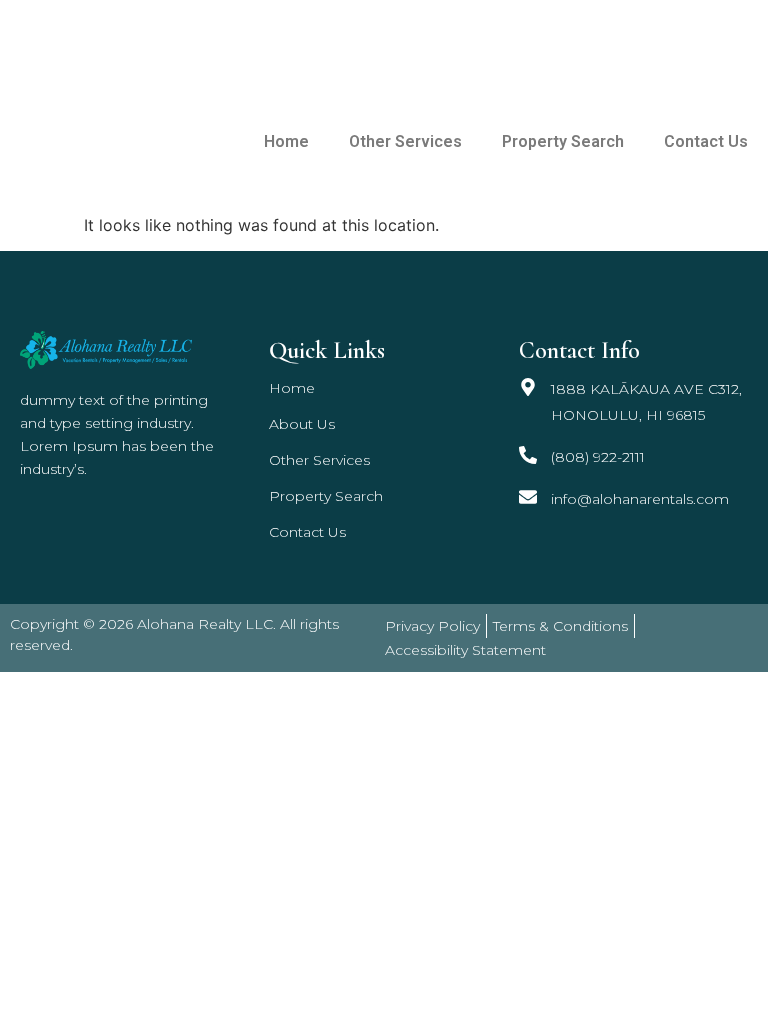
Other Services (405, 141)
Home (286, 141)
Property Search (563, 141)
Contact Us (706, 141)
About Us (302, 424)
